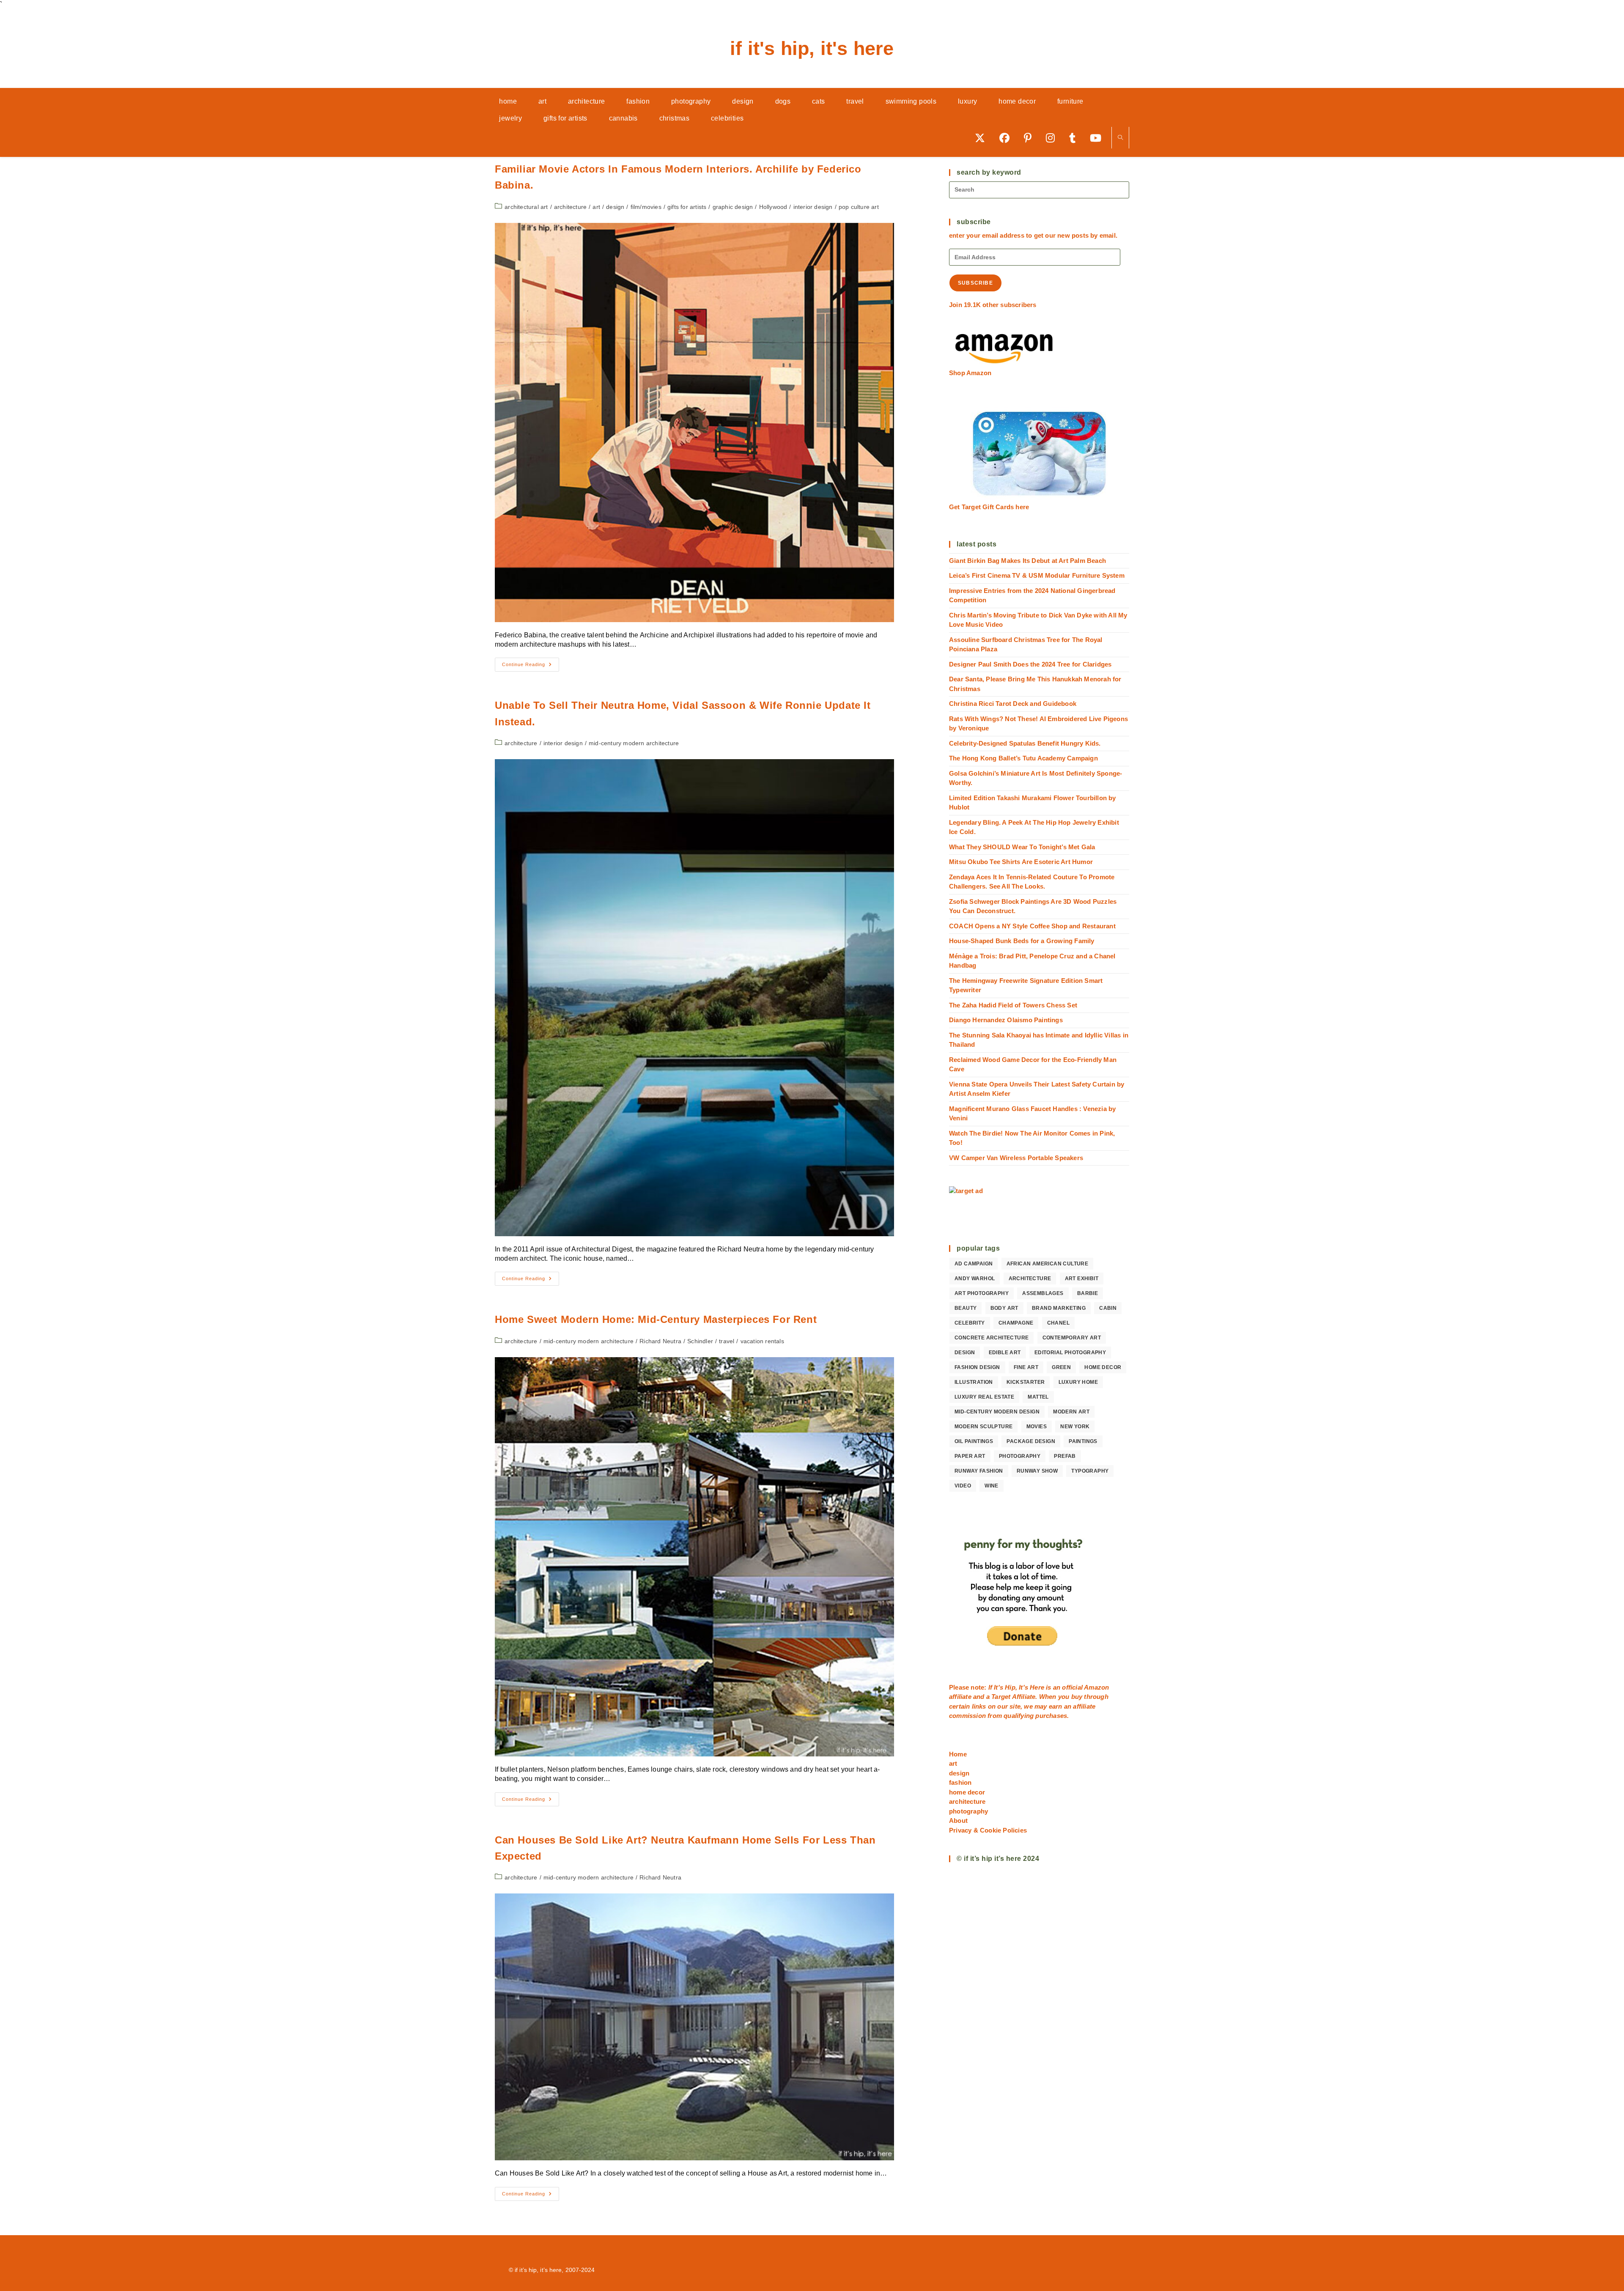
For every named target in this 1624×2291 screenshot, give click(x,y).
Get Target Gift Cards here (989, 507)
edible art (1005, 1353)
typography (1090, 1471)
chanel (1058, 1323)
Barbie (1088, 1293)
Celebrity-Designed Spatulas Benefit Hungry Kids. (1025, 743)
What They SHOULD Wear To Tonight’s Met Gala (1022, 847)
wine (992, 1486)
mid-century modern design (997, 1412)
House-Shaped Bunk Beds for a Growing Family (1022, 941)
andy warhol (975, 1279)
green (1061, 1367)
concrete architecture (992, 1338)
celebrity (970, 1323)
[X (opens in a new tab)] (983, 138)
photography (1020, 1456)
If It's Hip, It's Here (812, 48)
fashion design (977, 1367)
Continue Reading (531, 667)
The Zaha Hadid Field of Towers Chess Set (1013, 1005)
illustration (974, 1382)
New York (1075, 1427)
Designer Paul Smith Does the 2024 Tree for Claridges (1030, 664)
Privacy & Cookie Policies (988, 1830)
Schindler (700, 1341)
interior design (813, 207)
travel (727, 1341)
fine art (1026, 1367)
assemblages (1043, 1293)
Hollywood (773, 207)
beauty (966, 1308)
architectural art (526, 207)
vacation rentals (762, 1341)
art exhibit (1082, 1279)
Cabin (1108, 1308)
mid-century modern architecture (634, 743)
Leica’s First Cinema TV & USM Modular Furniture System (1037, 575)
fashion (960, 1782)
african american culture (1048, 1264)
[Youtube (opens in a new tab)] (1099, 138)
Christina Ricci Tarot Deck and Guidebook (1013, 704)
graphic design (733, 207)
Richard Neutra (660, 1341)
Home (958, 1754)
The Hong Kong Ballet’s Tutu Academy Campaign (1023, 758)
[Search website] (1120, 138)
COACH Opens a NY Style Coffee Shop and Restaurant (1032, 926)
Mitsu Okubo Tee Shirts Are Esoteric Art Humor (1021, 862)
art (596, 207)
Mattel (1038, 1397)
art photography (982, 1293)
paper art (970, 1456)
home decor (1103, 1367)
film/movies (646, 207)
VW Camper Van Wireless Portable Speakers (1016, 1158)
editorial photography (1070, 1353)
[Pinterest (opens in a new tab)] (1031, 138)
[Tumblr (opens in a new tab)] (1075, 138)
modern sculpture (983, 1427)
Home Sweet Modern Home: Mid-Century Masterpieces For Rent (656, 1319)
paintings (1083, 1441)
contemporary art (1072, 1338)
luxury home (1078, 1382)
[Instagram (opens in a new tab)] (1053, 138)
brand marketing (1059, 1308)
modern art (1071, 1412)
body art (1004, 1308)
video (963, 1486)
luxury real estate (984, 1397)
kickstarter (1026, 1382)
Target (1001, 1697)
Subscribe (975, 283)
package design (1031, 1441)
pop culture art (859, 207)
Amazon (1096, 1687)
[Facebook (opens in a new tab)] (1007, 138)
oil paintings (974, 1441)
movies (1037, 1427)
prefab (1065, 1456)
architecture (570, 207)
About (958, 1820)
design (615, 207)
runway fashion (979, 1471)
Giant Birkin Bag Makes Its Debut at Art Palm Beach (1027, 561)
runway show (1037, 1471)
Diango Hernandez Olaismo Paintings (1006, 1020)
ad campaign (974, 1264)
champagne (1016, 1323)
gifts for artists (687, 207)
